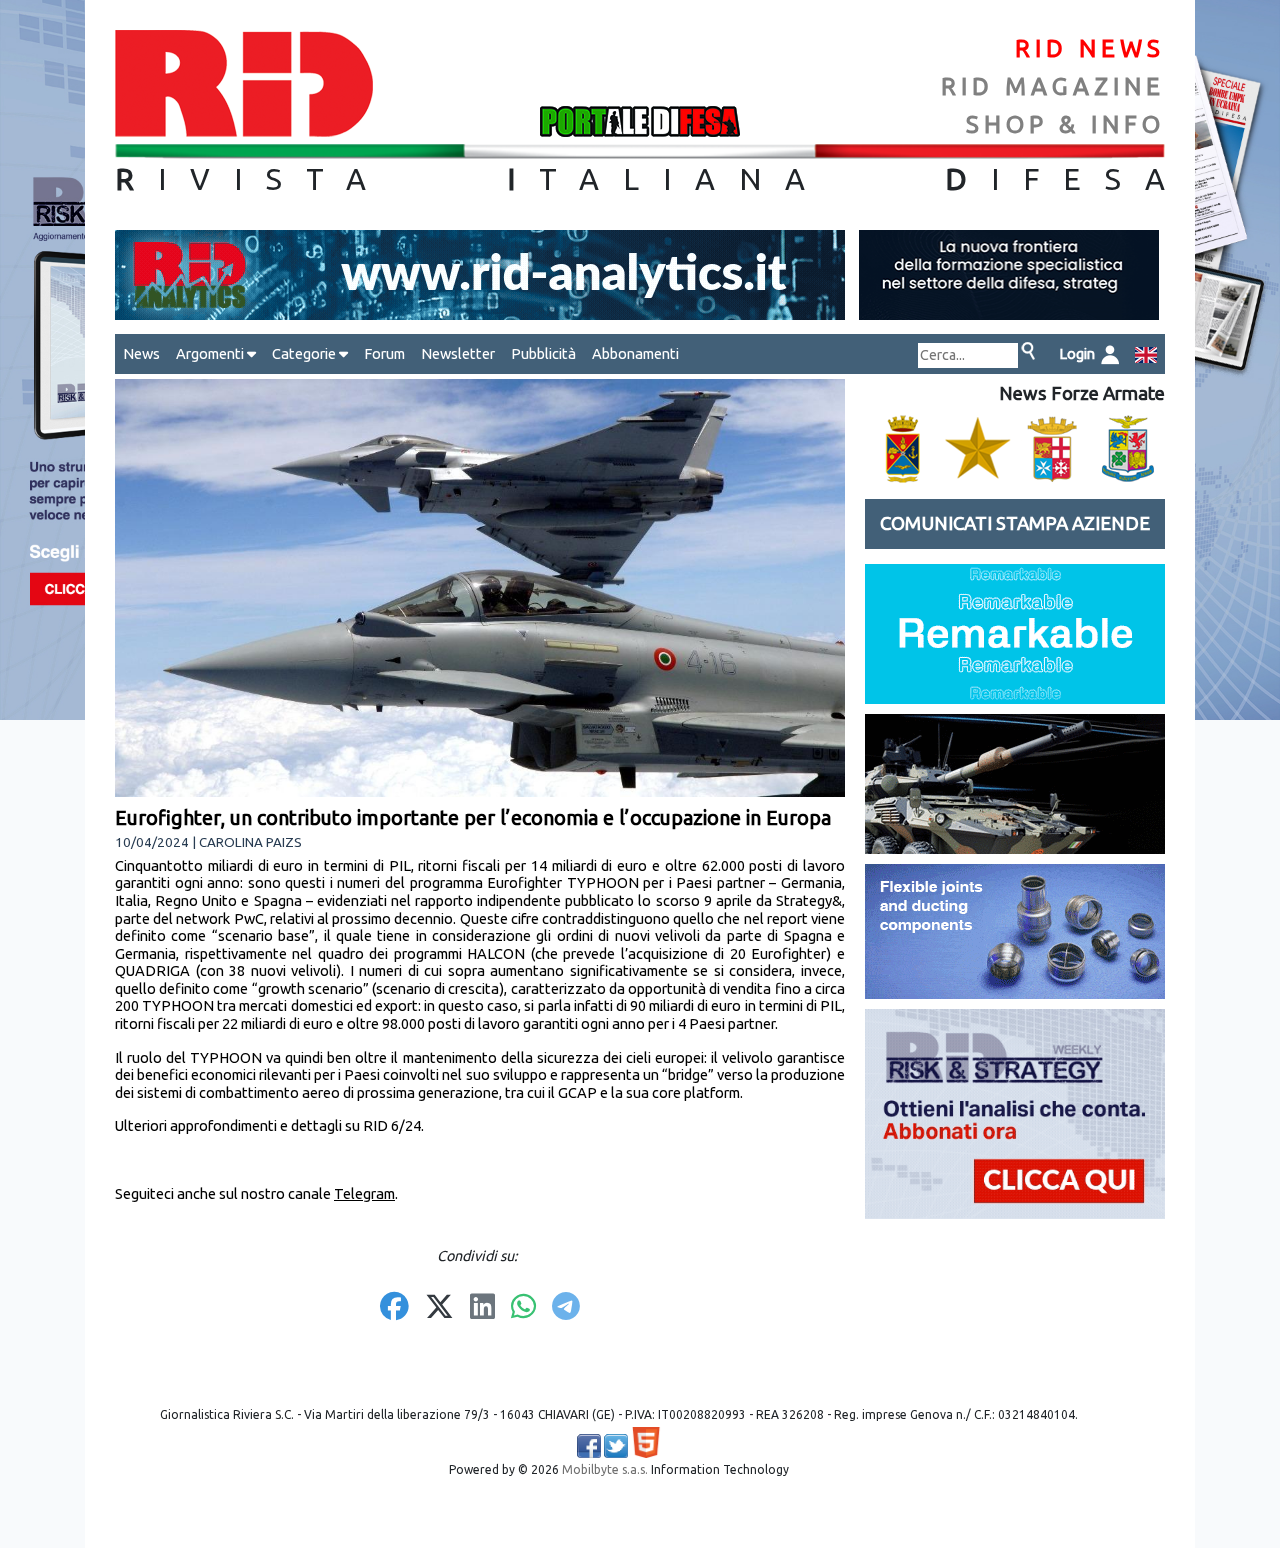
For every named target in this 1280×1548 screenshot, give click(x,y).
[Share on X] (439, 1308)
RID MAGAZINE (1053, 86)
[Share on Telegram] (566, 1308)
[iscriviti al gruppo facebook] (589, 1446)
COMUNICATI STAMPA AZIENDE (1015, 523)
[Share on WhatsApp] (523, 1308)
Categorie (305, 353)
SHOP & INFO (1065, 124)
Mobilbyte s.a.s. (605, 1469)
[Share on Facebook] (394, 1308)
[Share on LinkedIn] (482, 1308)
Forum (384, 353)
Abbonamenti (635, 353)
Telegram (364, 1193)
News (141, 353)
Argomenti (211, 353)
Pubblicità (543, 353)
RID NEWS (1090, 48)
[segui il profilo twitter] (616, 1446)
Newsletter (458, 353)
